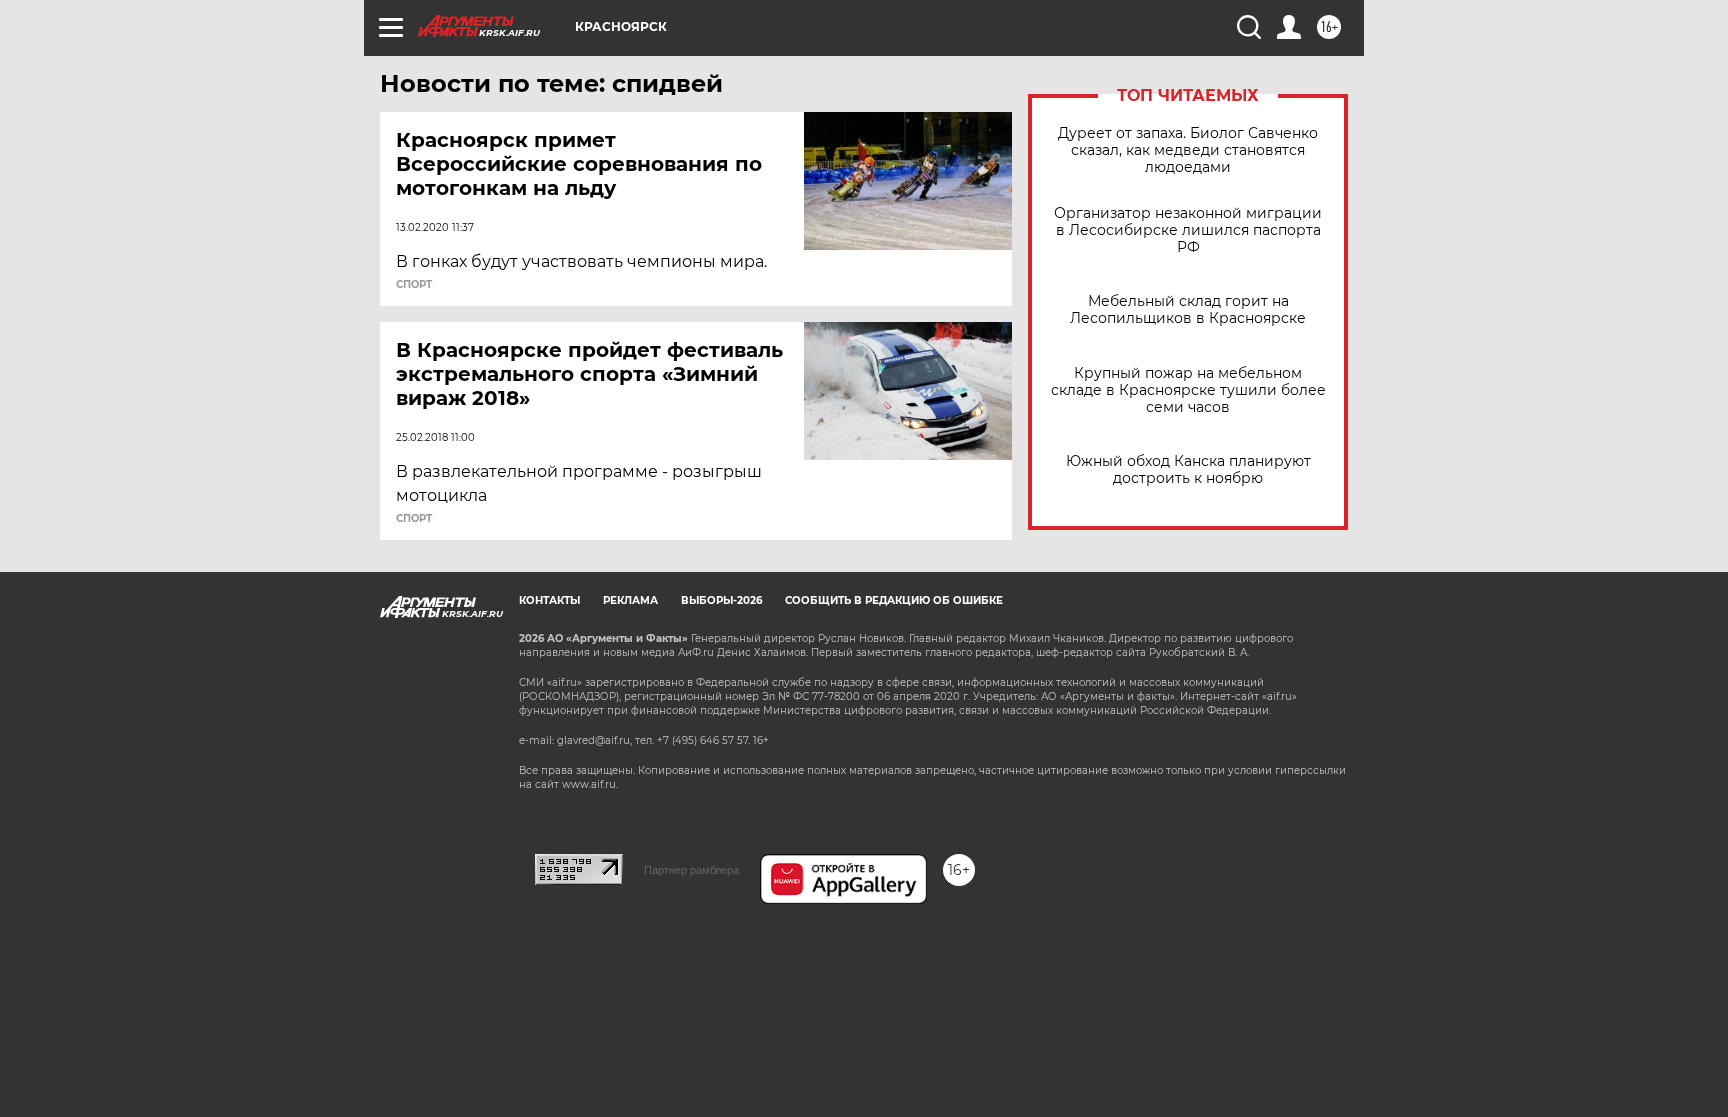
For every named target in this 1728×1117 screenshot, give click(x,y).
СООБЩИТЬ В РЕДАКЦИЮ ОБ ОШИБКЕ (894, 600)
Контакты (549, 600)
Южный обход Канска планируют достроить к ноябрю (1188, 470)
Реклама (630, 600)
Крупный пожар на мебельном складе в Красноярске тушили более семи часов (1188, 390)
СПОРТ (414, 285)
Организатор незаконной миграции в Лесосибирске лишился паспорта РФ (1188, 230)
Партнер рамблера (691, 870)
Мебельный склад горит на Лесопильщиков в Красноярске (1188, 310)
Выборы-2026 (721, 600)
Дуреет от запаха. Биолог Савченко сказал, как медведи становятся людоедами (1188, 150)
